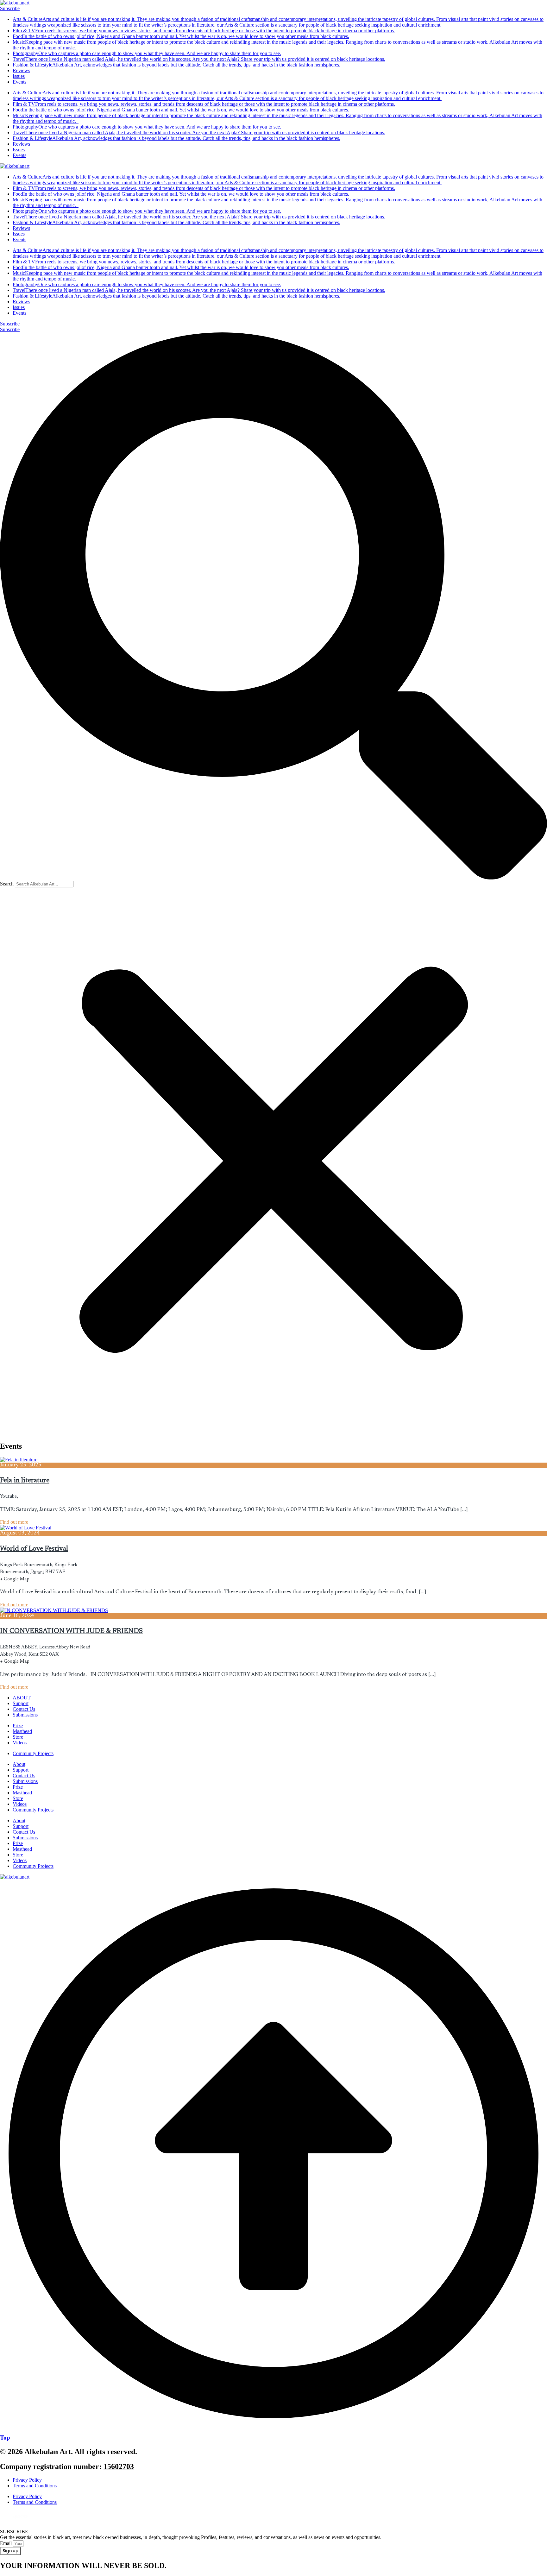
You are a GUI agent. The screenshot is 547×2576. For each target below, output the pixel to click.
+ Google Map (15, 1579)
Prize (18, 1787)
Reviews (21, 70)
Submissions (25, 1781)
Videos (20, 1804)
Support (21, 1770)
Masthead (22, 1793)
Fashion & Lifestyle (176, 65)
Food (181, 36)
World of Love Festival (34, 1549)
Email (6, 2543)
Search (7, 884)
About (19, 1764)
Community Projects (33, 1810)
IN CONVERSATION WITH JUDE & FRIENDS (71, 1631)
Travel (199, 59)
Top (5, 2437)
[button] (273, 607)
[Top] (273, 2425)
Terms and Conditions (35, 2486)
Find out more (14, 1522)
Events (19, 82)
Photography (147, 53)
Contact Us (24, 1776)
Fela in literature (25, 1481)
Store (18, 1798)
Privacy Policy (27, 2480)
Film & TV (204, 31)
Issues (19, 76)
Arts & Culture (278, 22)
